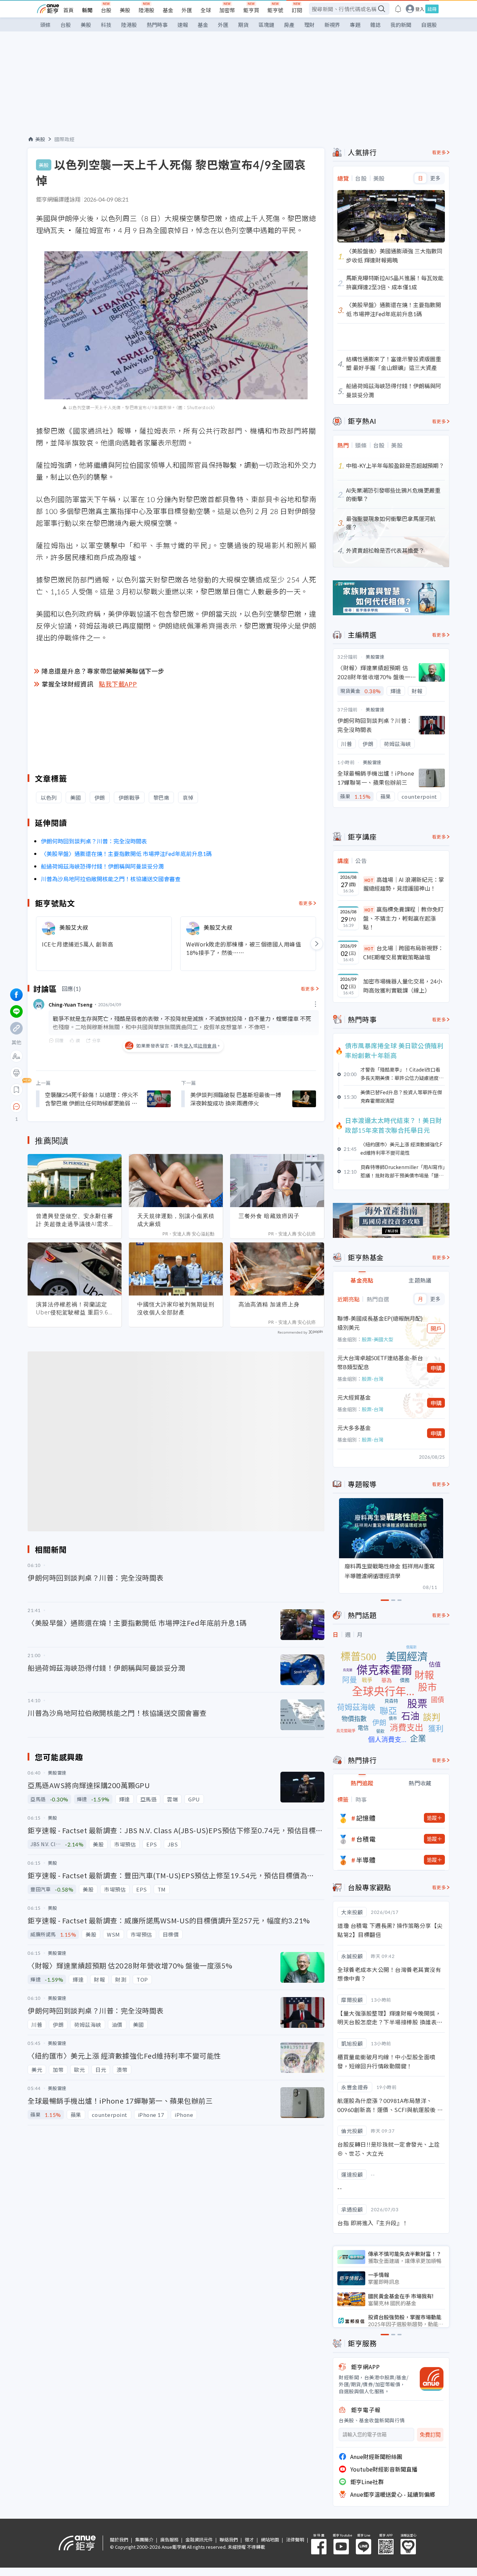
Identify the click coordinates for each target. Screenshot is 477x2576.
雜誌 (375, 25)
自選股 (429, 25)
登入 (420, 9)
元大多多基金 (354, 1428)
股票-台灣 (373, 1379)
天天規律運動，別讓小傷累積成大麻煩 (176, 1220)
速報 (183, 25)
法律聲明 (295, 2539)
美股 (125, 10)
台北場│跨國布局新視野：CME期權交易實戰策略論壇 (403, 952)
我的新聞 (401, 25)
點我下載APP (118, 684)
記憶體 (366, 1818)
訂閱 (297, 10)
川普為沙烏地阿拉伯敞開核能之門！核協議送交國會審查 (111, 879)
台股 (106, 10)
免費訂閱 (430, 2435)
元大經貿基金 (354, 1397)
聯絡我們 (229, 2539)
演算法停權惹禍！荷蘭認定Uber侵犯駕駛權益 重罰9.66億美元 (74, 1308)
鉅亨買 (251, 10)
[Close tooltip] (75, 1106)
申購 (436, 1368)
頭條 (45, 25)
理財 (309, 25)
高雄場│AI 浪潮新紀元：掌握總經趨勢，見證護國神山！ (404, 884)
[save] (16, 1090)
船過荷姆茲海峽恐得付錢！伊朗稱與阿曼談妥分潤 (102, 866)
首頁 (68, 10)
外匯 (187, 10)
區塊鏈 (266, 25)
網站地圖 (270, 2539)
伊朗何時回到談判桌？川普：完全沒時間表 (94, 841)
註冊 (432, 9)
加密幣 (227, 10)
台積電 (366, 1839)
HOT (369, 880)
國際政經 (65, 139)
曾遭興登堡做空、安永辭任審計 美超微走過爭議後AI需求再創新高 (75, 1220)
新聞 (87, 10)
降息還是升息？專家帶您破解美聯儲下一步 (103, 671)
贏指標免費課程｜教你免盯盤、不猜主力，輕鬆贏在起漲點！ (403, 918)
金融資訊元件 (199, 2539)
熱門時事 (157, 25)
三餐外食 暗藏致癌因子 (269, 1216)
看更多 (306, 903)
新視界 (332, 25)
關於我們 (119, 2539)
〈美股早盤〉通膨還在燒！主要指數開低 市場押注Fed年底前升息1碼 (126, 854)
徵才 (249, 2539)
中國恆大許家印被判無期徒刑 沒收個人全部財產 (176, 1308)
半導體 (366, 1860)
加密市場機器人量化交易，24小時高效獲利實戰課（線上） (403, 986)
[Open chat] (16, 1107)
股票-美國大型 (377, 1339)
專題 (355, 25)
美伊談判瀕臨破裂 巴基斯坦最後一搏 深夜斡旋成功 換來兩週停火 (236, 1099)
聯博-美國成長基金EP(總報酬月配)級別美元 (380, 1323)
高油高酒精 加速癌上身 (269, 1304)
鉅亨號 (275, 10)
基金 (168, 10)
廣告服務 (169, 2539)
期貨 (243, 25)
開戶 (436, 1328)
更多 (435, 178)
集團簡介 (144, 2539)
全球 (206, 10)
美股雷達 (375, 657)
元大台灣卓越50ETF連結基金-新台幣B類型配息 (380, 1362)
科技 (106, 25)
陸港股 (146, 10)
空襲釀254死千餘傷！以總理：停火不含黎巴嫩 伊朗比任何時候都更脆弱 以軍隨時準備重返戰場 (92, 1099)
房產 (289, 25)
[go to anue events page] (398, 9)
